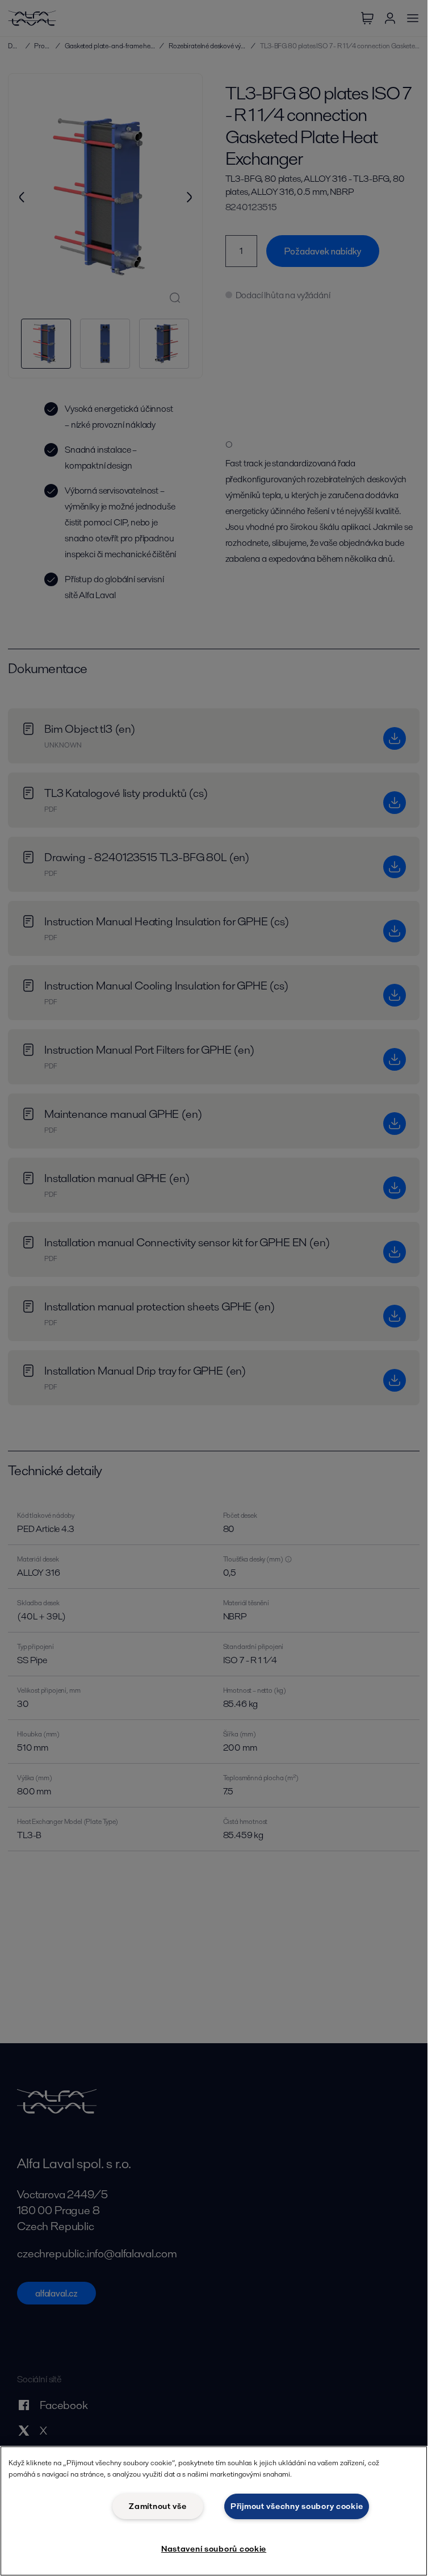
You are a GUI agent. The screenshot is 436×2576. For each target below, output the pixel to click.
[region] (214, 2511)
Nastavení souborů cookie (214, 2549)
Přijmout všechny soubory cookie (297, 2506)
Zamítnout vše (158, 2506)
